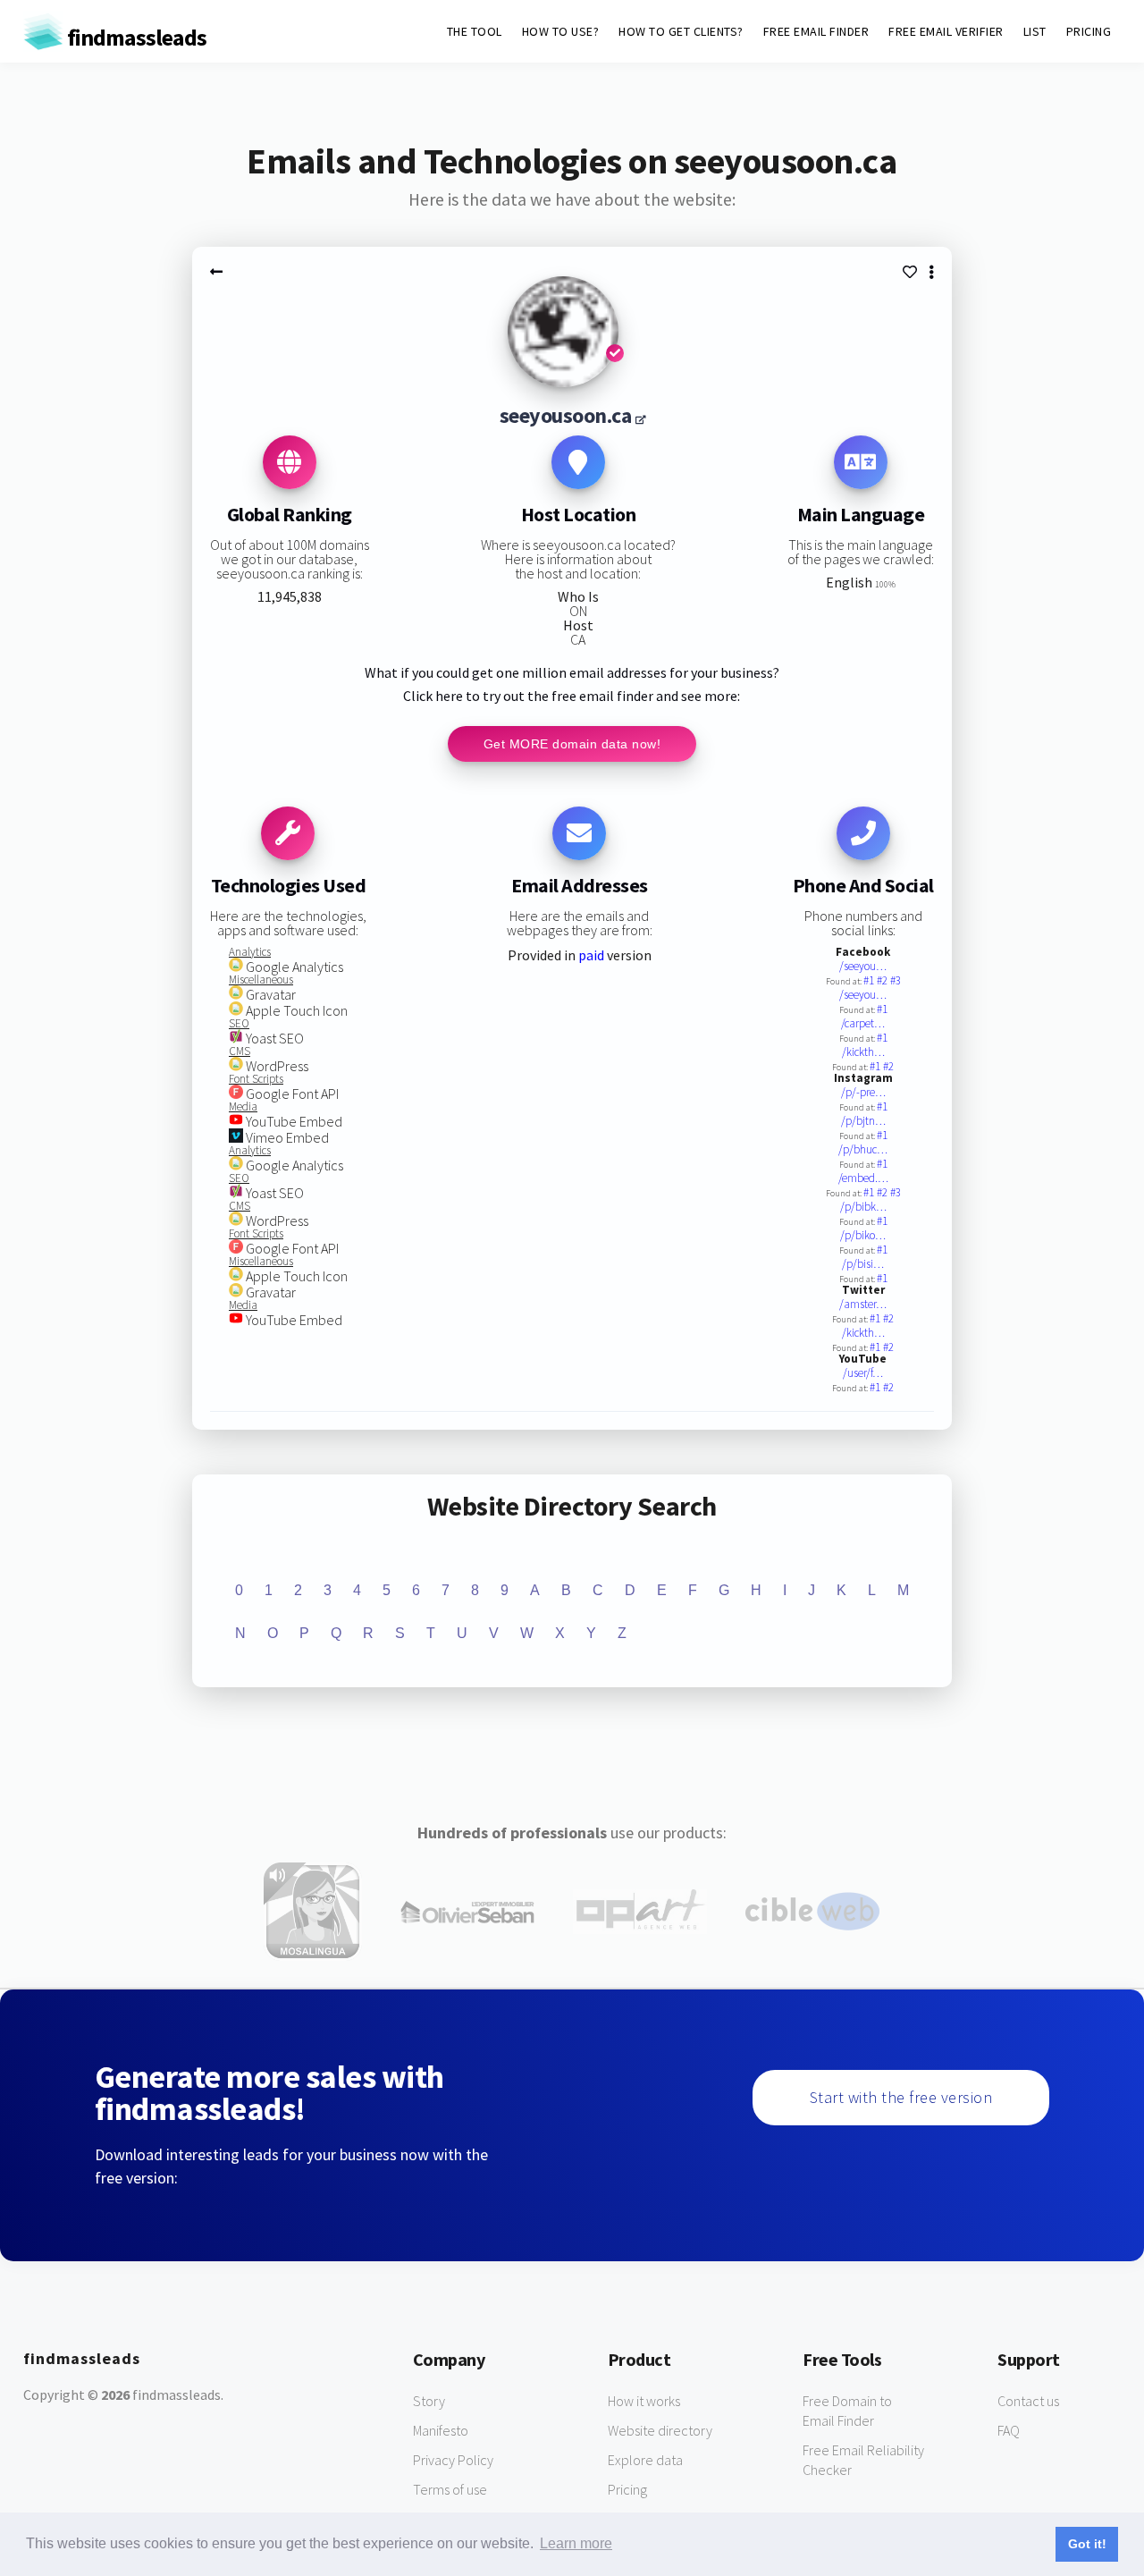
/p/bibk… (863, 1207)
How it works (644, 2401)
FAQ (1009, 2430)
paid (591, 955)
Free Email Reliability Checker (863, 2460)
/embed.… (863, 1178)
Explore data (645, 2460)
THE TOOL (475, 31)
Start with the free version (901, 2097)
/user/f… (863, 1373)
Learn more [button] (576, 2543)
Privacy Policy (453, 2460)
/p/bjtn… (863, 1121)
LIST (1035, 31)
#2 (883, 980)
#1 (870, 980)
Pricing (627, 2489)
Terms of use (450, 2489)
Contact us (1028, 2401)
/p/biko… (863, 1235)
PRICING (1089, 31)
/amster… (863, 1304)
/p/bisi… (863, 1264)
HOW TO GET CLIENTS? (681, 31)
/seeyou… (863, 966)
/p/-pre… (863, 1092)
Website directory (660, 2430)
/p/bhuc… (863, 1149)
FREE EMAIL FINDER (816, 31)
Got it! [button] (1087, 2544)
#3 (896, 980)
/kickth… (863, 1052)
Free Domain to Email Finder (847, 2411)
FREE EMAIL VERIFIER (946, 31)
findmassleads (135, 37)
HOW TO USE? (561, 31)
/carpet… (863, 1023)
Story (429, 2401)
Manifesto (441, 2430)
